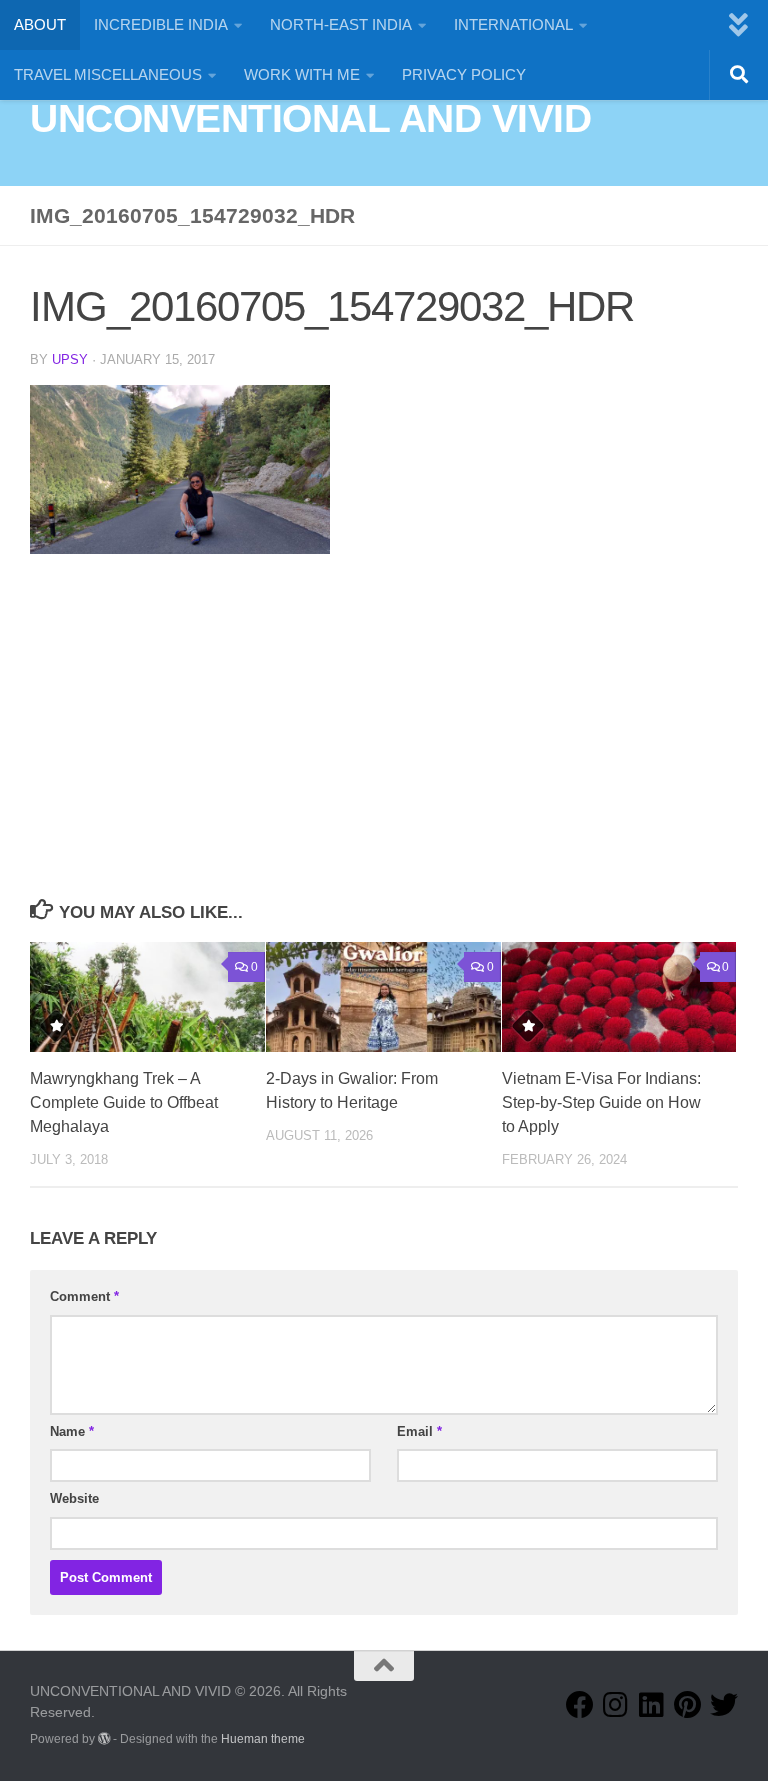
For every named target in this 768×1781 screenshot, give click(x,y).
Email (419, 1431)
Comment (84, 1296)
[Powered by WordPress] (104, 1739)
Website (74, 1498)
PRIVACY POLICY (464, 74)
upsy (70, 359)
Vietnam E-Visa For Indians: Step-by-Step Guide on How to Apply (601, 1102)
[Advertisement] (384, 744)
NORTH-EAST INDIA (341, 24)
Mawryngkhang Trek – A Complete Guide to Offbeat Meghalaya (124, 1102)
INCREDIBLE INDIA (161, 24)
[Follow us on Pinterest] (688, 1705)
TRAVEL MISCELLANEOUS (108, 74)
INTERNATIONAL (513, 24)
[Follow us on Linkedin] (652, 1705)
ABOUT (40, 24)
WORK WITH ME (302, 74)
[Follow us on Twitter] (724, 1705)
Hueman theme (263, 1739)
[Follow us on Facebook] (580, 1705)
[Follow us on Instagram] (616, 1705)
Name (72, 1431)
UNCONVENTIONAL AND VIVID (310, 118)
